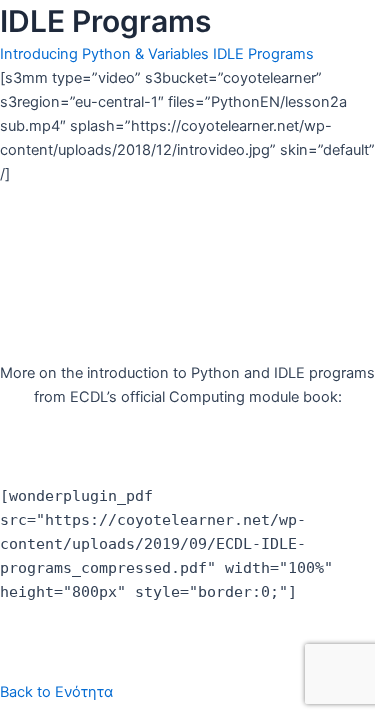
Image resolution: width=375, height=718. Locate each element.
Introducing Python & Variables (104, 54)
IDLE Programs (263, 54)
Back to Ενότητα (56, 692)
